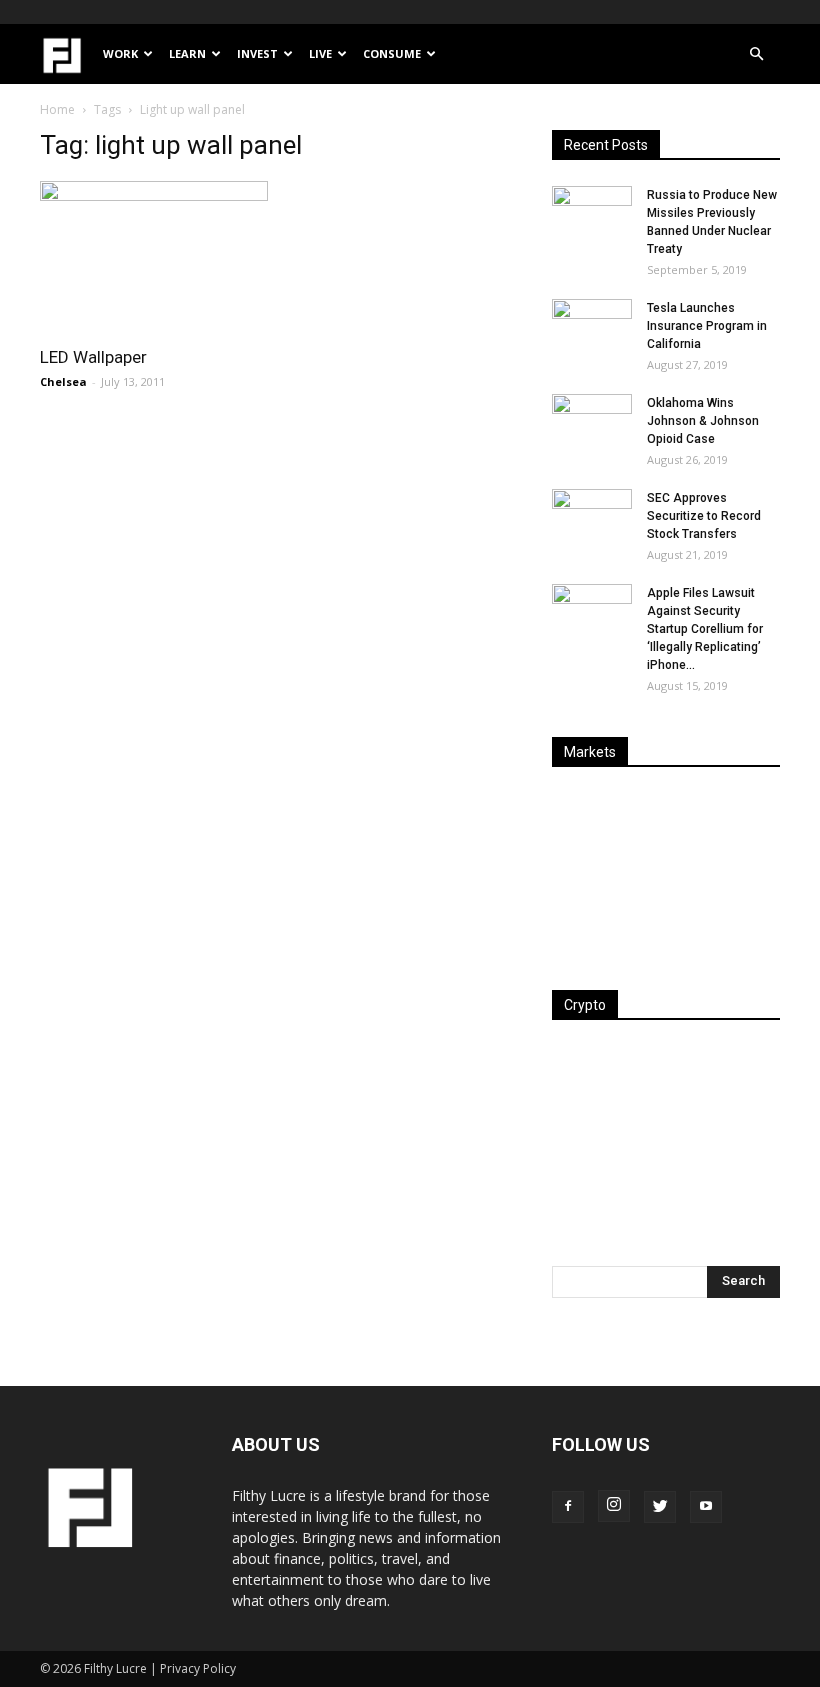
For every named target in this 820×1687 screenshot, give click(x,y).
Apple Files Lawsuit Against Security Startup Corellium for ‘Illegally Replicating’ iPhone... (705, 629)
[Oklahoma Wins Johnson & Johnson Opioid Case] (592, 422)
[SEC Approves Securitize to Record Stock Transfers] (592, 517)
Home (57, 109)
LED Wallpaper (93, 357)
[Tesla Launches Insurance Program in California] (592, 327)
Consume (392, 53)
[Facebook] (568, 1507)
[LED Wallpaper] (154, 257)
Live (320, 53)
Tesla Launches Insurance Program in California (707, 326)
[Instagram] (614, 1506)
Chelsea (63, 381)
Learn (187, 53)
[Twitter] (660, 1507)
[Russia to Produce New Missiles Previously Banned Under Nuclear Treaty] (592, 214)
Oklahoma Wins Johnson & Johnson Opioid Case (703, 421)
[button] (756, 54)
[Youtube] (706, 1507)
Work (120, 53)
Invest (257, 53)
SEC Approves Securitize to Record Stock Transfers (704, 516)
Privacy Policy (198, 1668)
